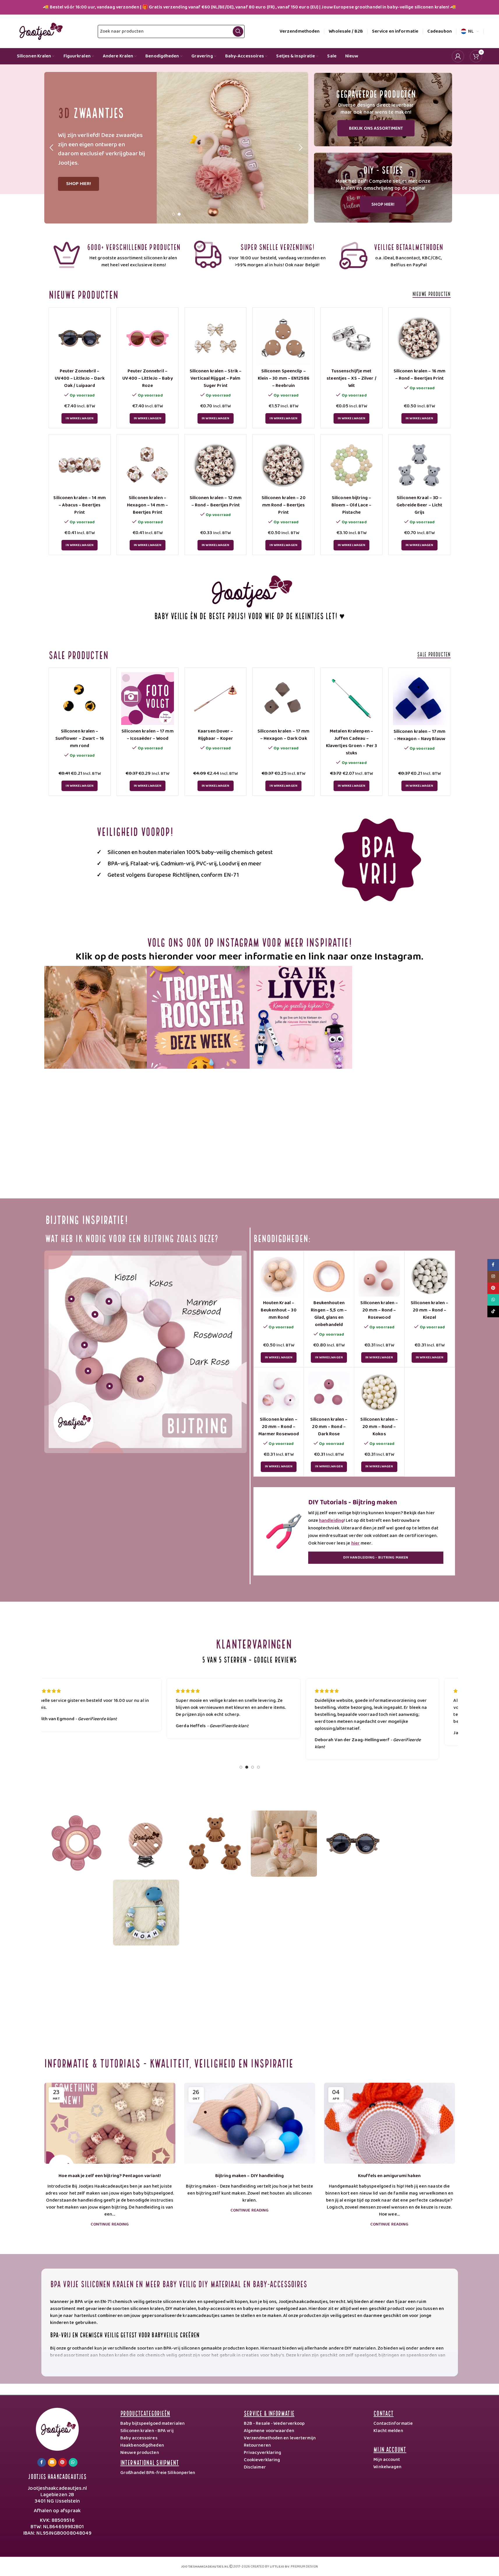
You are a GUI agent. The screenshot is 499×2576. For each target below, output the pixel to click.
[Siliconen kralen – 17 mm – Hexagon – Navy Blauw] (419, 699)
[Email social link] (52, 2462)
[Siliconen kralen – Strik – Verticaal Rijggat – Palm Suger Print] (215, 338)
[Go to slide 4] (258, 1769)
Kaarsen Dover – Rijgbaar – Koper (216, 735)
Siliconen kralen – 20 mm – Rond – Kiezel (430, 1310)
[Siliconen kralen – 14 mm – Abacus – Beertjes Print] (80, 465)
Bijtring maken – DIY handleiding (249, 2176)
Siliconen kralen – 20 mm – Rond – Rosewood (379, 1310)
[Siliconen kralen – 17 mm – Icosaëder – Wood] (148, 699)
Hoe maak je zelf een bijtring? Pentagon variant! (110, 2176)
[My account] (458, 56)
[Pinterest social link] (63, 2462)
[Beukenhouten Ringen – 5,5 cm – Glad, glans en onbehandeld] (329, 1276)
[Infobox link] (116, 255)
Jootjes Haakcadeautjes (57, 2476)
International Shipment (150, 2462)
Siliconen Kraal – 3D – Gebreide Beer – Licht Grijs (419, 505)
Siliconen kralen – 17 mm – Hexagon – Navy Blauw (419, 735)
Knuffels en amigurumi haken (389, 2176)
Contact (383, 2413)
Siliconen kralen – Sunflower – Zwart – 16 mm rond (80, 738)
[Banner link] (383, 110)
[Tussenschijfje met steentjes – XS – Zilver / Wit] (351, 338)
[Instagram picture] (96, 1017)
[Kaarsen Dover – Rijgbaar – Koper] (215, 699)
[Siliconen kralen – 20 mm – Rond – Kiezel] (430, 1276)
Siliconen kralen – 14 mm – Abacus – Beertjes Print (79, 505)
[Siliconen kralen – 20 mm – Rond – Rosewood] (379, 1276)
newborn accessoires (397, 2369)
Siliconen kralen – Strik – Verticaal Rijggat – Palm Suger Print (216, 378)
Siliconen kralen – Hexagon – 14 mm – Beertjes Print (148, 505)
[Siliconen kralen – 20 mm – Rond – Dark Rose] (329, 1392)
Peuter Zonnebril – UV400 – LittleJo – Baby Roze (147, 378)
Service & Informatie (269, 2413)
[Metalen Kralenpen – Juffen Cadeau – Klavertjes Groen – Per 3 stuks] (351, 699)
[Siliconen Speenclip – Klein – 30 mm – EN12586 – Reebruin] (283, 338)
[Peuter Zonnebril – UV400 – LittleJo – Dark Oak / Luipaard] (80, 338)
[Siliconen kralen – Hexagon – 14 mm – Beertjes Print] (148, 465)
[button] (52, 148)
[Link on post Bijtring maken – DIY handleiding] (250, 2123)
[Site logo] (40, 31)
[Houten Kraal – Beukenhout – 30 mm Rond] (279, 1276)
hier (356, 1543)
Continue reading (110, 2224)
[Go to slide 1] (173, 216)
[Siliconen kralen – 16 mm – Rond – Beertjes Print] (419, 338)
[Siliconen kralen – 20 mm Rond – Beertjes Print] (283, 465)
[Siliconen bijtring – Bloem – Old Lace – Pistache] (351, 465)
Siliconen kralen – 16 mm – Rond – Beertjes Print (419, 375)
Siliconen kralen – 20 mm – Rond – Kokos (379, 1427)
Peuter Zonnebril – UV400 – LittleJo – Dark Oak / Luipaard (80, 378)
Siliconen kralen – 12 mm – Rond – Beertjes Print (216, 501)
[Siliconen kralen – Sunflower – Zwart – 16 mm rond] (80, 699)
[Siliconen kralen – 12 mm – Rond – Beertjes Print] (215, 465)
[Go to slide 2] (179, 216)
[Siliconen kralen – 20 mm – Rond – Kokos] (379, 1392)
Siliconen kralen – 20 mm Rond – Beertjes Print (284, 505)
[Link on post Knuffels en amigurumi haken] (389, 2123)
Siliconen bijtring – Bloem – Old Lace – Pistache (352, 505)
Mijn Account (390, 2449)
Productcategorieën (145, 2413)
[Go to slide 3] (253, 1769)
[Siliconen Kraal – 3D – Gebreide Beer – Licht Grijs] (419, 465)
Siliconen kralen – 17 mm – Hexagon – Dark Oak (283, 735)
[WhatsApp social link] (73, 2462)
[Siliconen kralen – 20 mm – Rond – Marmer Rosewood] (279, 1392)
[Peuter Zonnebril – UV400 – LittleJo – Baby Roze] (148, 338)
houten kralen (114, 2355)
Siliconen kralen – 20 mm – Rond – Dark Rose (329, 1427)
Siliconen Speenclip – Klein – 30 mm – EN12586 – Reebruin (284, 378)
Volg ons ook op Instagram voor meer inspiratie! (250, 941)
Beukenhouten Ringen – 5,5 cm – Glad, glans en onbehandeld (329, 1314)
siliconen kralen (268, 2362)
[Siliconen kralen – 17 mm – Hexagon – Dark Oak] (283, 699)
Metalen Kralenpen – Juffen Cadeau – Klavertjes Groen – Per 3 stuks (351, 742)
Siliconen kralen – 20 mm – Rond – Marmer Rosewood (279, 1427)
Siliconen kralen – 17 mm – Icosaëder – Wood (147, 735)
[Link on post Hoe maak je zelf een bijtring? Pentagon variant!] (110, 2123)
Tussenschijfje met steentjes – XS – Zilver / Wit (351, 378)
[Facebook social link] (42, 2462)
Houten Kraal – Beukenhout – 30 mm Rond (279, 1310)
